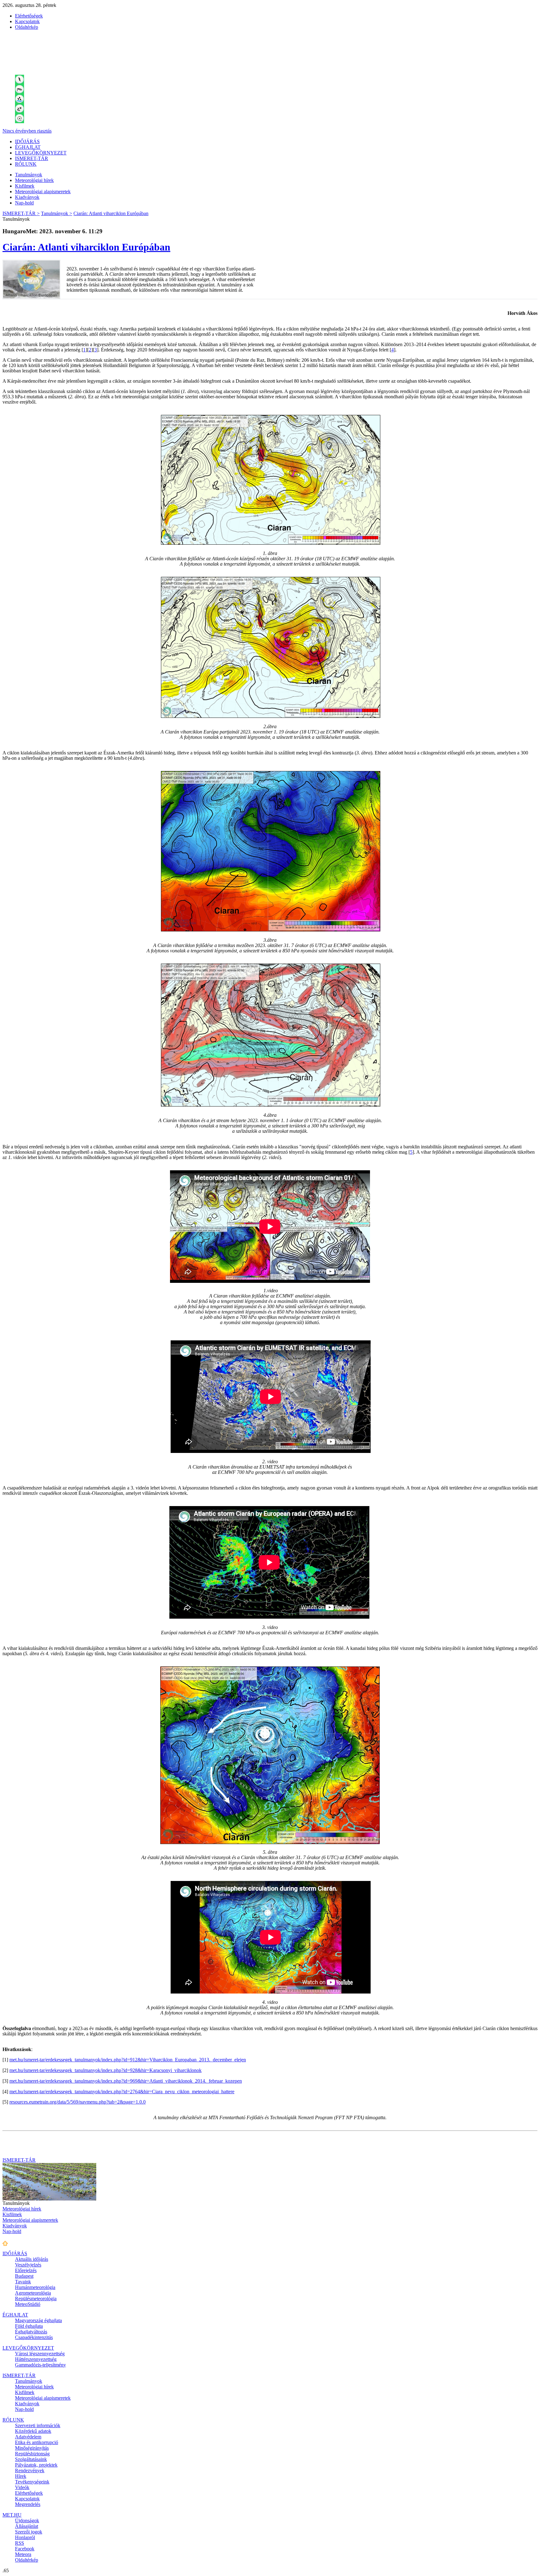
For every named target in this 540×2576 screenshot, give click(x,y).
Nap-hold (24, 203)
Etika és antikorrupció (37, 2442)
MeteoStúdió (28, 2304)
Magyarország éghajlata (38, 2320)
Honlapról (25, 2537)
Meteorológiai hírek (34, 180)
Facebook (25, 2549)
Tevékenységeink (32, 2482)
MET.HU (12, 2515)
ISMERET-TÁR (32, 158)
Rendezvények (30, 2470)
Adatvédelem (28, 2437)
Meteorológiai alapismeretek (43, 192)
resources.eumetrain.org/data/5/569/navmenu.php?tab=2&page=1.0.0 (77, 2102)
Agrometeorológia (33, 2293)
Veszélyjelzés (28, 2265)
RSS (20, 2543)
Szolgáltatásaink (31, 2459)
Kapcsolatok (27, 21)
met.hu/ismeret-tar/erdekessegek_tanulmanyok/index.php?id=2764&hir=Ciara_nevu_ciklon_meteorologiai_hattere (122, 2092)
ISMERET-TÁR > (21, 213)
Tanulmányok (29, 175)
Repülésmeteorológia (36, 2299)
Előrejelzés (26, 2270)
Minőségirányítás (32, 2448)
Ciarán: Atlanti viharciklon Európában (111, 213)
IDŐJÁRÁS (27, 141)
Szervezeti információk (38, 2425)
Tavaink (23, 2282)
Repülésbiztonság (32, 2454)
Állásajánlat (27, 2526)
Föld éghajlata (29, 2326)
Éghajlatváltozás (31, 2332)
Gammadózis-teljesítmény (40, 2365)
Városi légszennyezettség (40, 2354)
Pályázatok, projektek (36, 2465)
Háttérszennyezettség (36, 2359)
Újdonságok (27, 2521)
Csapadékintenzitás (34, 2337)
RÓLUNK (26, 164)
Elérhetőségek (29, 16)
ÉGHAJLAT (28, 147)
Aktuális (32, 2259)
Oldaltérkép (27, 27)
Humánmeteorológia (35, 2287)
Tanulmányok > (57, 213)
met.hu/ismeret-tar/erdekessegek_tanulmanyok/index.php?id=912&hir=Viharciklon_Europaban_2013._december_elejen (128, 2060)
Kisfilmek (25, 186)
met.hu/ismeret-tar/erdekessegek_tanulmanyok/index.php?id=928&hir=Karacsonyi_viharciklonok (105, 2070)
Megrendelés (28, 2504)
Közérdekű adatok (33, 2431)
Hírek (21, 2476)
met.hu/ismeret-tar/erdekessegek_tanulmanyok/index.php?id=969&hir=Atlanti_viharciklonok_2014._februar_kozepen (126, 2081)
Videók (22, 2487)
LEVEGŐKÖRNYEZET (41, 153)
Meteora (23, 2554)
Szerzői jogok (29, 2532)
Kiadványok (27, 197)
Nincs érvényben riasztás (27, 131)
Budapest (24, 2276)
